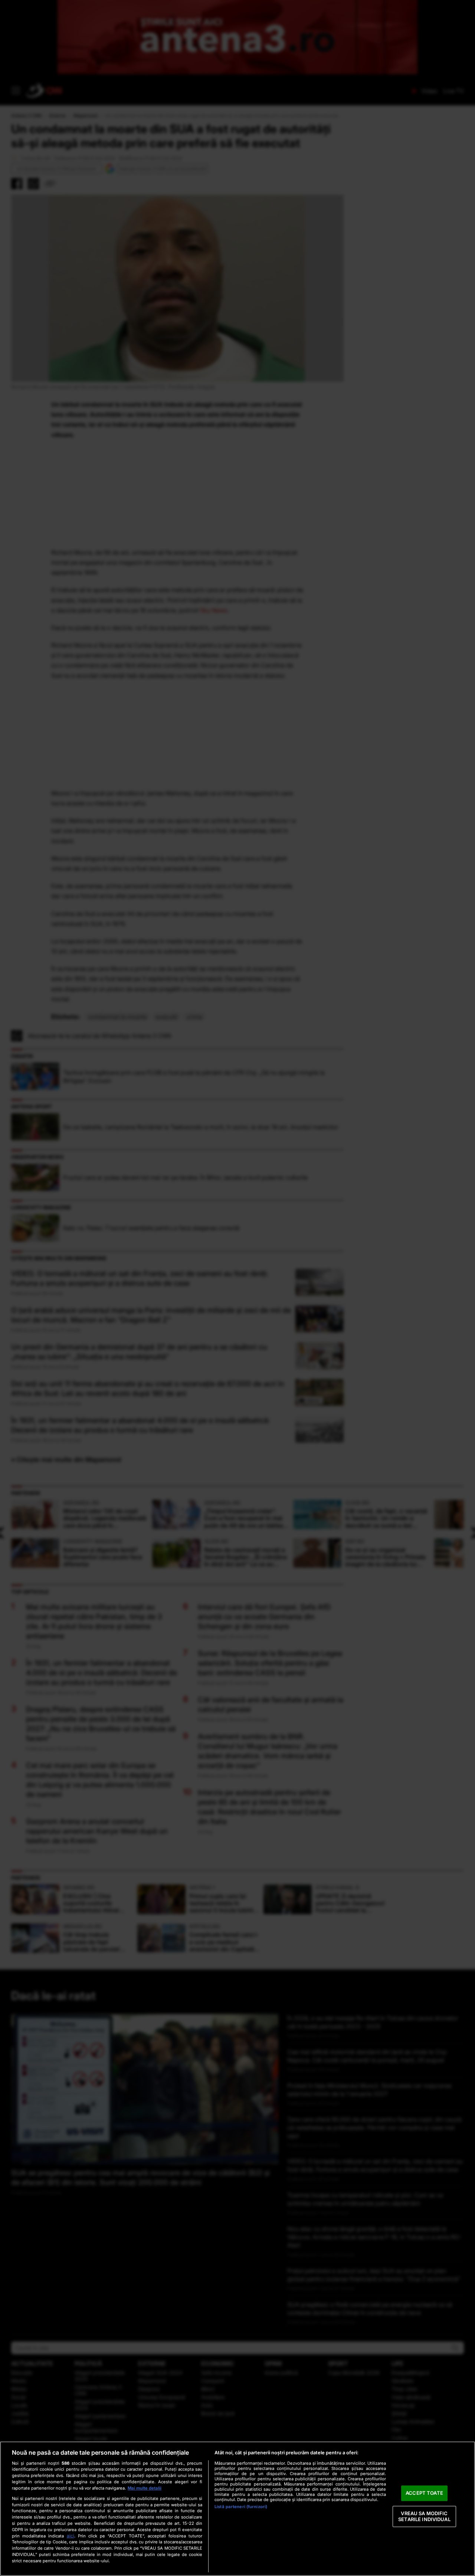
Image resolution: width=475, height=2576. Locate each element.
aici (71, 2536)
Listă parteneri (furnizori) (241, 2507)
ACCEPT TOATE (424, 2493)
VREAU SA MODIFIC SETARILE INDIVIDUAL (424, 2516)
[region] (237, 2509)
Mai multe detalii (145, 2488)
